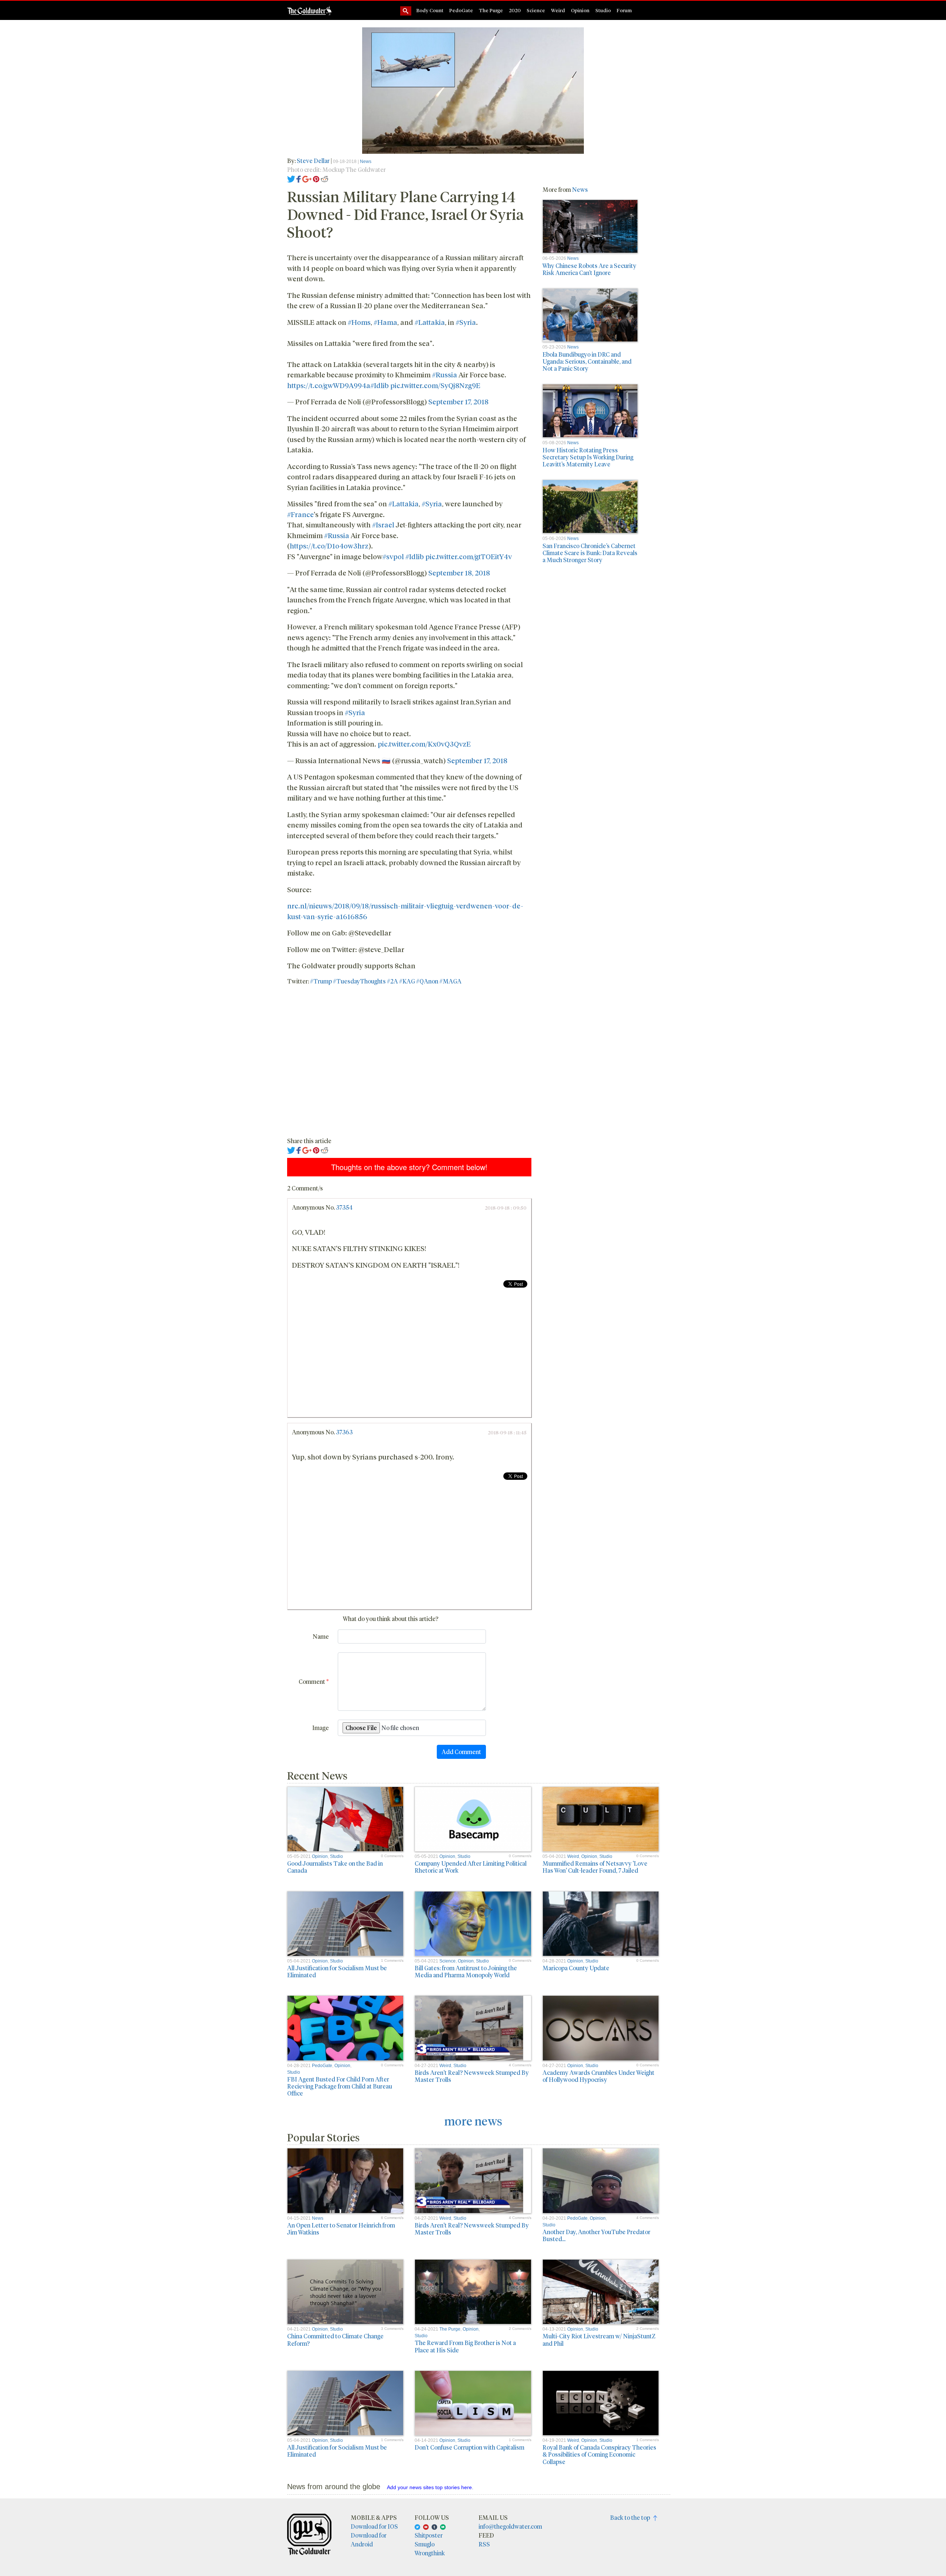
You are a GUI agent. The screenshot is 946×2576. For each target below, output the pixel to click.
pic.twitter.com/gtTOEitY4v (469, 556)
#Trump (321, 981)
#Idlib (380, 385)
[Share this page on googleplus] (307, 178)
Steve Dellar (313, 161)
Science (536, 10)
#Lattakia (430, 322)
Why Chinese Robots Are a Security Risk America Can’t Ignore (589, 269)
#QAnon (427, 981)
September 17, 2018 (458, 401)
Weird (558, 10)
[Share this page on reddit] (324, 178)
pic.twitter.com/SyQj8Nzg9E (435, 385)
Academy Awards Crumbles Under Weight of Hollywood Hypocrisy (598, 2076)
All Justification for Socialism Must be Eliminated (337, 1971)
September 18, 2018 (459, 572)
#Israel (383, 524)
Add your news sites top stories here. (430, 2487)
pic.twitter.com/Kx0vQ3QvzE (424, 744)
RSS (484, 2544)
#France (300, 514)
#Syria (466, 322)
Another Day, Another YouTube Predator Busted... (596, 2235)
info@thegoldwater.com (510, 2526)
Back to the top (632, 2517)
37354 (344, 1207)
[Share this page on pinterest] (316, 178)
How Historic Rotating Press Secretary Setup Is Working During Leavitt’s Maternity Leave (588, 457)
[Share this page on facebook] (299, 178)
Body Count (430, 10)
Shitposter (429, 2535)
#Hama (385, 322)
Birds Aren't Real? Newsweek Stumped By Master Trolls (472, 2076)
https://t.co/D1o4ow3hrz (329, 546)
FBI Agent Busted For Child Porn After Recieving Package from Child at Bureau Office (340, 2086)
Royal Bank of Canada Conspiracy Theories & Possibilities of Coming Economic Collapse (599, 2454)
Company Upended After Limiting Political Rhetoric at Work (471, 1867)
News (366, 162)
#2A (392, 981)
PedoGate (461, 10)
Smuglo (425, 2544)
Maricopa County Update (576, 1968)
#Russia (445, 374)
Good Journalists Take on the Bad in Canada (335, 1867)
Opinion (580, 10)
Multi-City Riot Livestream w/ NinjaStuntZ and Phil (599, 2339)
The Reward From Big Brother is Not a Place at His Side (465, 2346)
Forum (624, 10)
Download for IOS (374, 2526)
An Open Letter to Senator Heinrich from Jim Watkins (341, 2229)
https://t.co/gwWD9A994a (329, 385)
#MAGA (450, 981)
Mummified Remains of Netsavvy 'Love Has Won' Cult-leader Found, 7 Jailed (595, 1867)
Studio (603, 10)
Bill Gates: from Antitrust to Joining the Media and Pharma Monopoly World (466, 1971)
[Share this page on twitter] (291, 178)
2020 (515, 10)
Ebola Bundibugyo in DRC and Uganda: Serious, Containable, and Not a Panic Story (587, 361)
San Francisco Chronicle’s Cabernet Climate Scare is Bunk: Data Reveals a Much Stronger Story (590, 553)
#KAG (407, 981)
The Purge (491, 10)
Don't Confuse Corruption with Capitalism (469, 2447)
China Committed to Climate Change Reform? (335, 2339)
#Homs (359, 322)
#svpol (393, 556)
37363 (344, 1432)
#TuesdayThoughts (359, 981)
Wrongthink (430, 2553)
